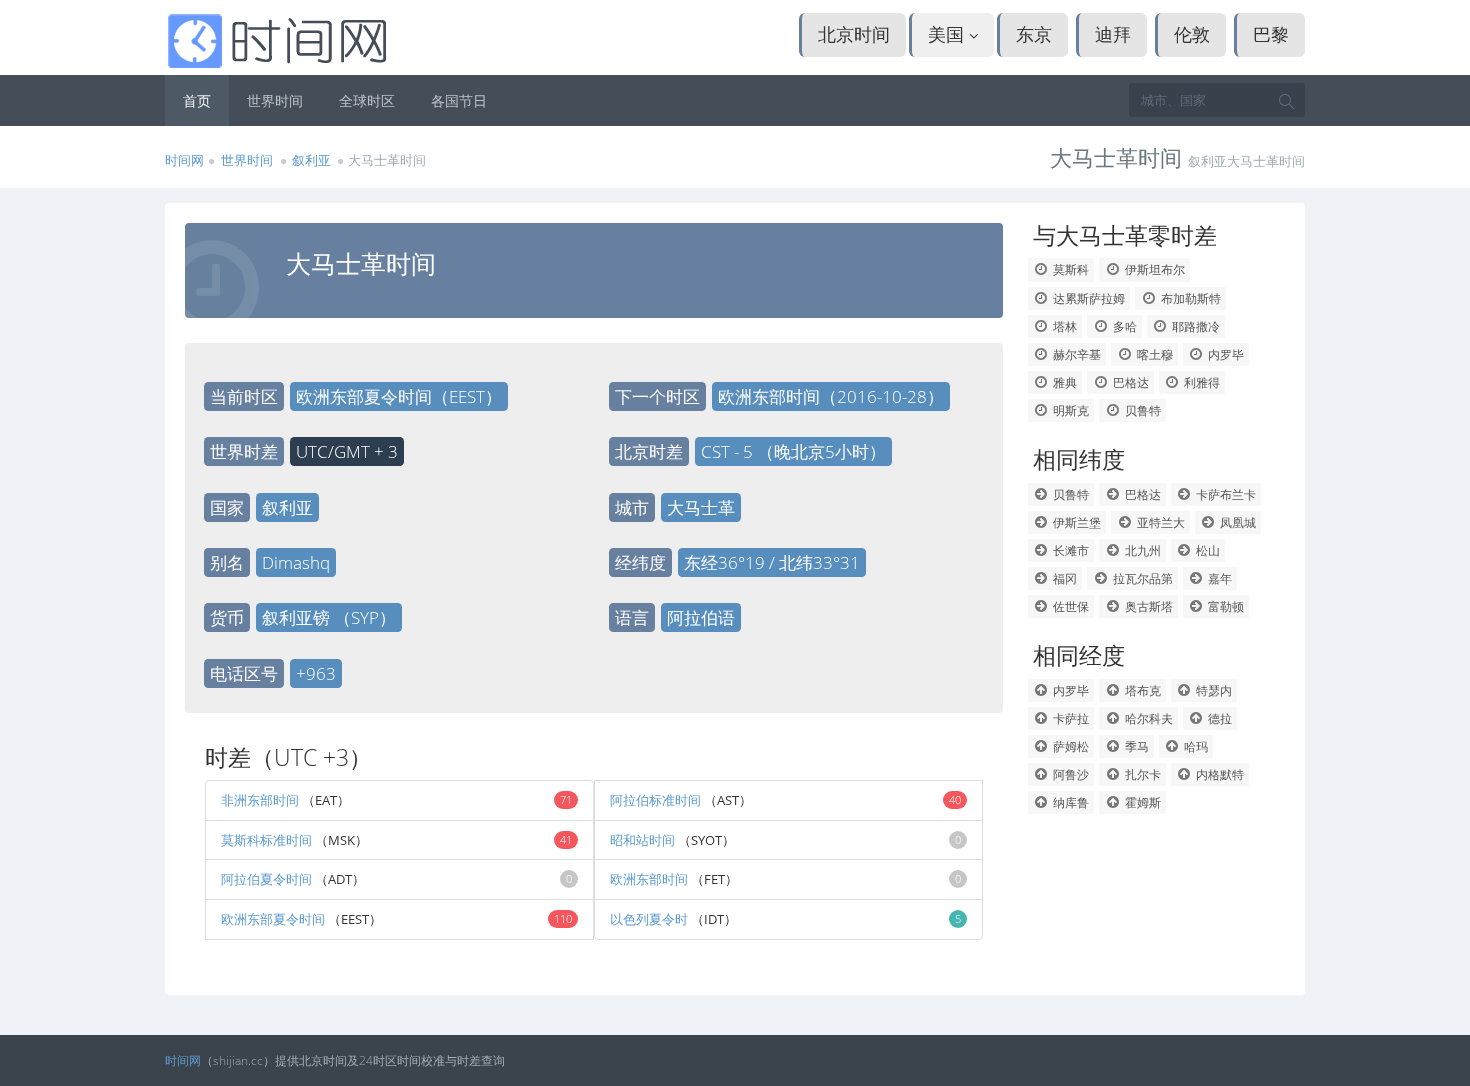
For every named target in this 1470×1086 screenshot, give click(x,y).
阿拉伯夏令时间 (266, 879)
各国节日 (459, 100)
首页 (197, 100)
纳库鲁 (1069, 802)
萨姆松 (1069, 746)
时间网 (184, 160)
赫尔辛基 (1075, 354)
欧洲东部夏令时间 (273, 919)
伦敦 (1192, 34)
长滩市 (1069, 550)
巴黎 (1271, 34)
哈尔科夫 (1147, 718)
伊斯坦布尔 (1153, 269)
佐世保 (1069, 606)
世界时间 (275, 100)
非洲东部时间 (260, 800)
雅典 (1063, 382)
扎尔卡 (1141, 774)
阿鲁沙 (1069, 774)
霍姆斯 (1141, 802)
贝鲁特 (1141, 410)
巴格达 (1129, 382)
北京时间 (854, 34)
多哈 (1123, 326)
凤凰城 (1236, 522)
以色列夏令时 (649, 919)
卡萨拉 (1069, 718)
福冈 (1063, 578)
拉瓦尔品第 (1141, 578)
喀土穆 (1153, 354)
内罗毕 (1224, 354)
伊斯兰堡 (1075, 522)
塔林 (1063, 326)
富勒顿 (1224, 606)
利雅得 (1200, 382)
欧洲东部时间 (649, 879)
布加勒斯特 (1189, 298)
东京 (1034, 34)
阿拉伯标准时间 (655, 800)
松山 (1206, 550)
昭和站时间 (642, 840)
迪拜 (1113, 34)
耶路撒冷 (1194, 326)
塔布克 (1141, 690)
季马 (1135, 746)
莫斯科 (1069, 269)
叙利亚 (311, 160)
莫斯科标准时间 (266, 840)
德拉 (1218, 718)
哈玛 (1194, 746)
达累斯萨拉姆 (1087, 298)
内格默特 (1218, 774)
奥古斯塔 (1147, 606)
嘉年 (1218, 578)
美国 (948, 34)
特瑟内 (1212, 690)
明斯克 (1069, 410)
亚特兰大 (1159, 522)
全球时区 (367, 100)
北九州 (1141, 550)
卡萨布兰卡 (1224, 494)
